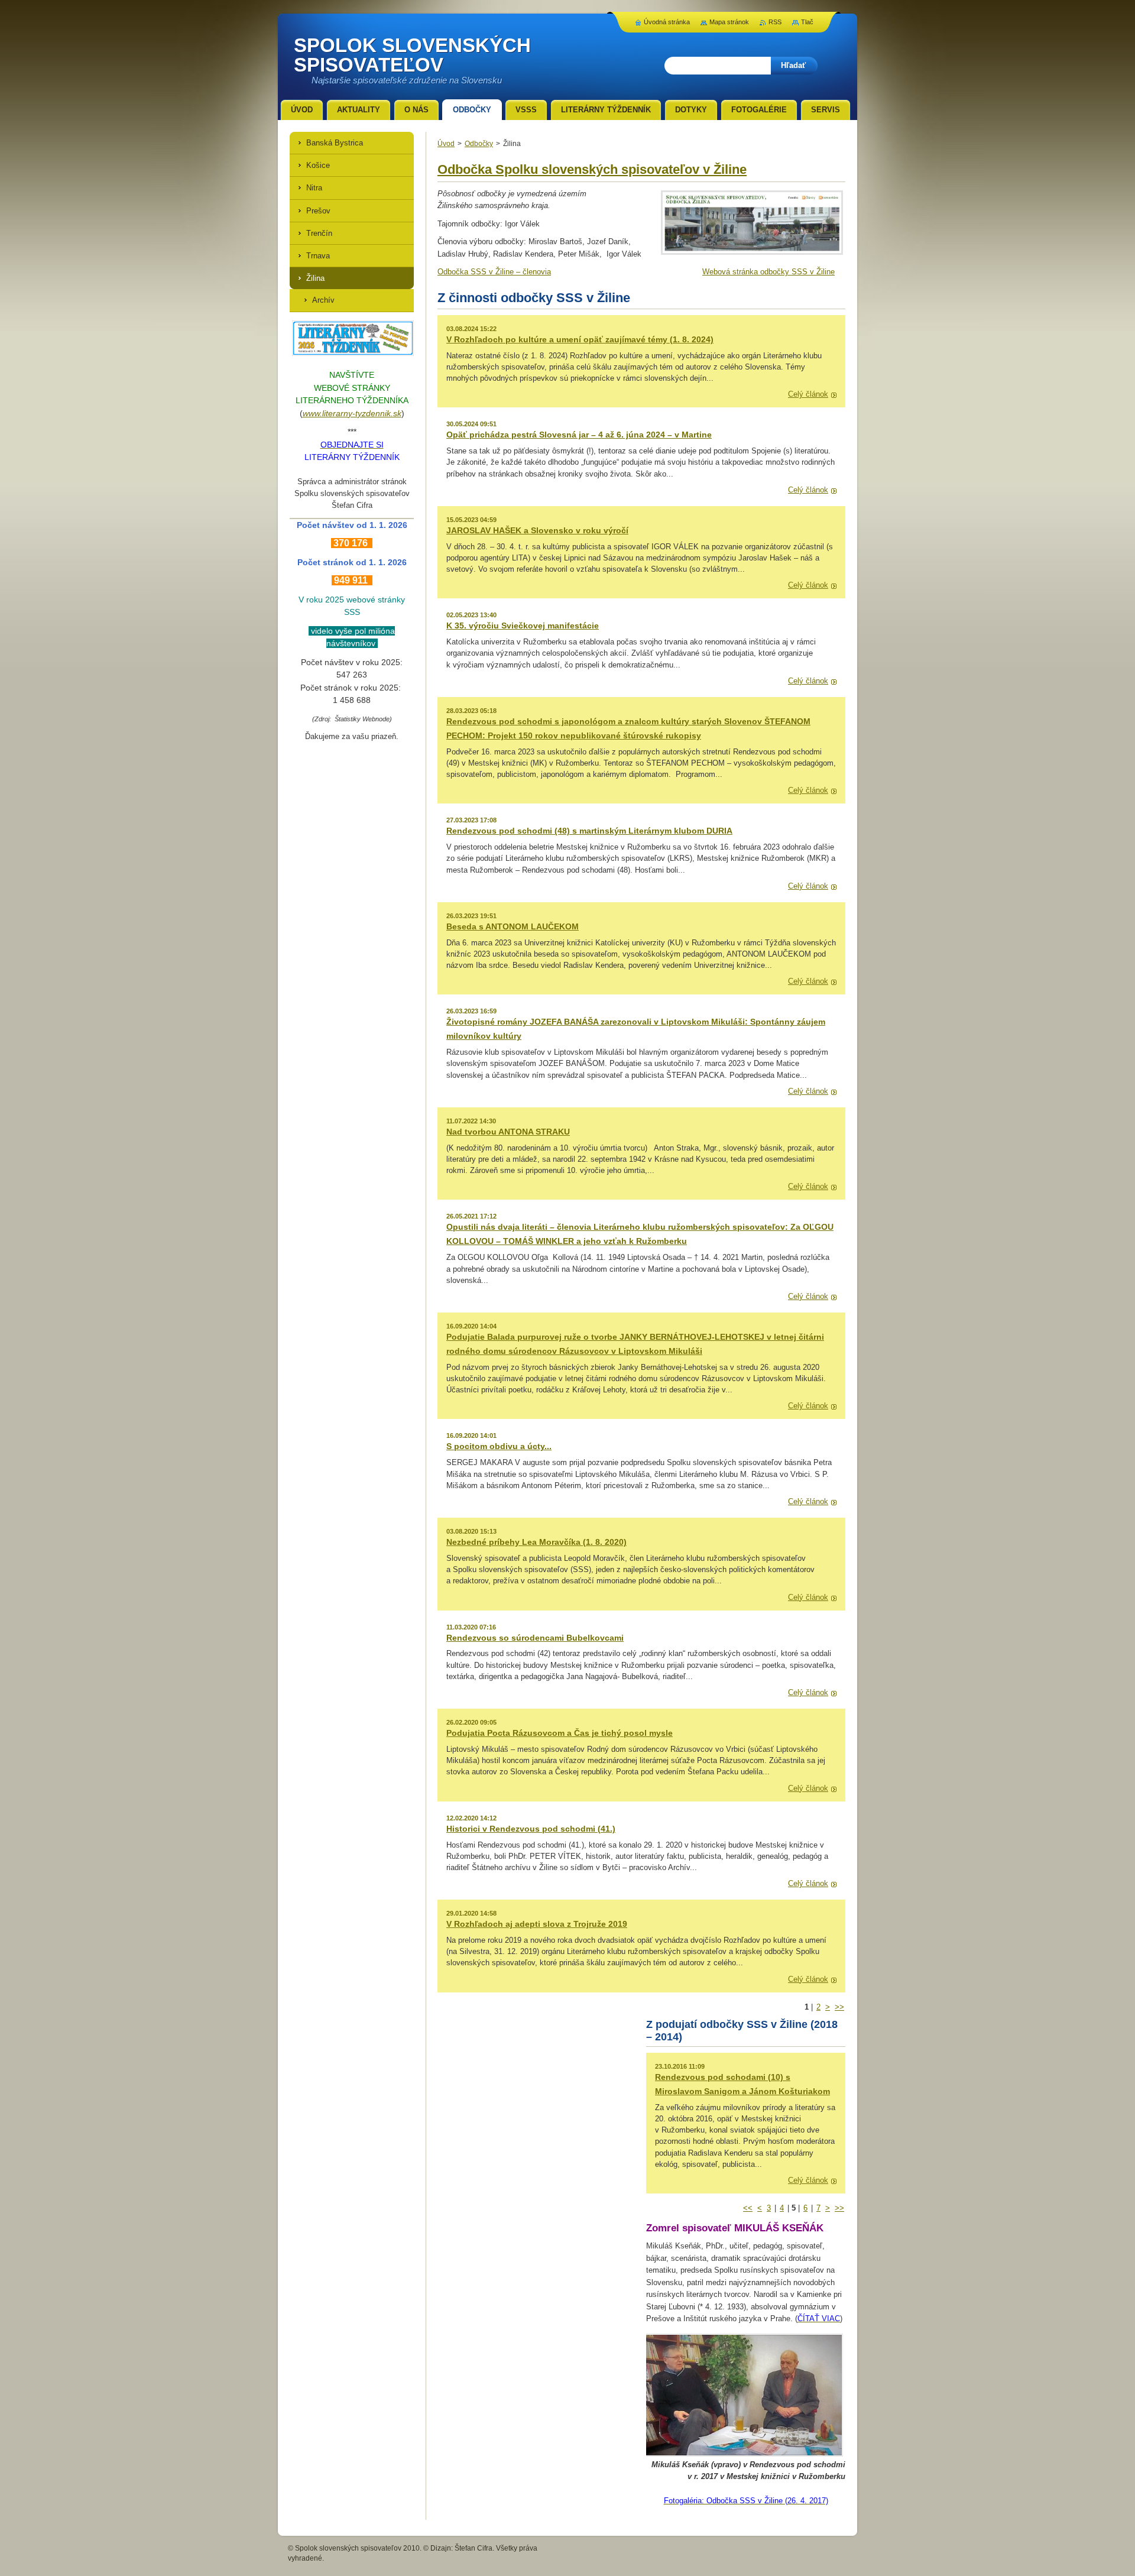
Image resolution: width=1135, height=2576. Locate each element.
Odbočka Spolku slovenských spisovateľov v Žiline (592, 169)
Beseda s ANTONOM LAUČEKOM (513, 926)
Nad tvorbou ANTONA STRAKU (508, 1132)
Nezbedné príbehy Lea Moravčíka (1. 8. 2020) (536, 1542)
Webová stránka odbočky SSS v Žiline (768, 272)
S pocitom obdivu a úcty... (499, 1446)
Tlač (807, 22)
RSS (775, 22)
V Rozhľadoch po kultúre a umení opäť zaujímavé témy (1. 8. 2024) (580, 339)
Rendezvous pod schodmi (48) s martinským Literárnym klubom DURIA (589, 831)
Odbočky (479, 144)
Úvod (446, 144)
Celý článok (808, 394)
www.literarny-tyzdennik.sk (352, 413)
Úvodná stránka (667, 22)
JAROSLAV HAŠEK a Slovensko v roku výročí (537, 530)
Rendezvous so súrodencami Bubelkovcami (535, 1638)
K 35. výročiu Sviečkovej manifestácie (523, 626)
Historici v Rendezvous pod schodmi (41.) (531, 1829)
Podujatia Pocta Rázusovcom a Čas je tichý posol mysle (560, 1733)
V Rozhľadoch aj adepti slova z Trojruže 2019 (537, 1924)
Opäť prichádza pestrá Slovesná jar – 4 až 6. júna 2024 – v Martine (579, 435)
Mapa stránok (729, 22)
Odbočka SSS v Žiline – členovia (494, 272)
